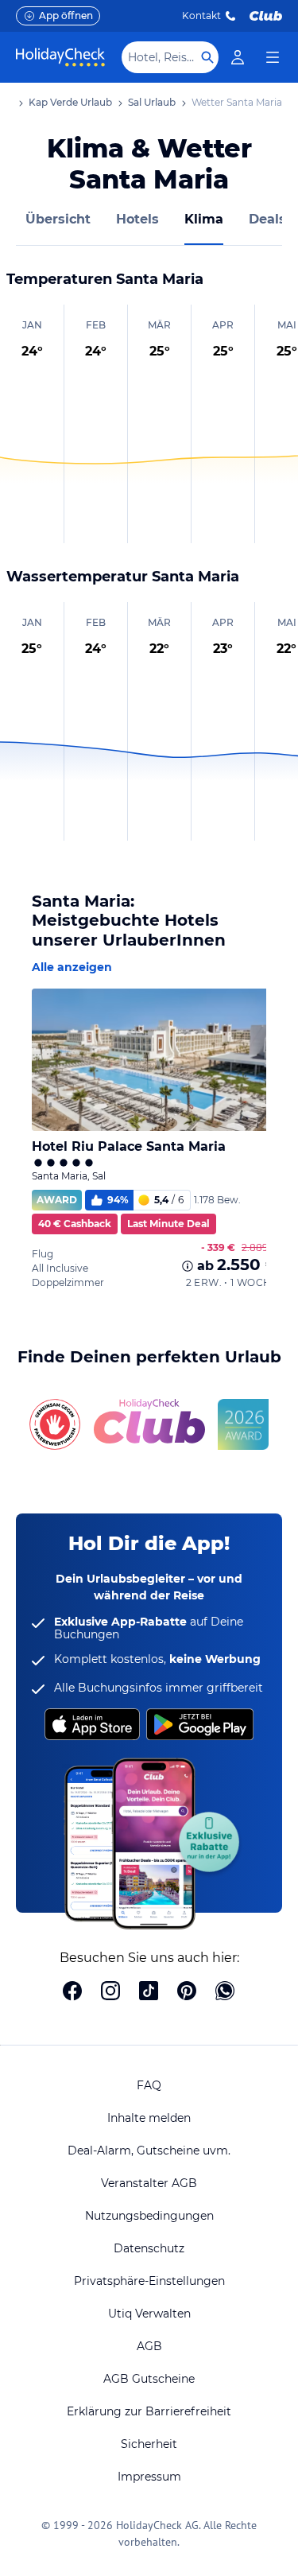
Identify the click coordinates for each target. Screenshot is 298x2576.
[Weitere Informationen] (188, 1266)
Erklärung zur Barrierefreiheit (149, 2411)
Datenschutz (149, 2248)
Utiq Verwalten (149, 2314)
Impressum (149, 2477)
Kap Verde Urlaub (70, 102)
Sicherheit (149, 2444)
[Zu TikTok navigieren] (149, 1992)
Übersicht (58, 219)
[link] (238, 57)
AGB (149, 2346)
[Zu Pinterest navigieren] (187, 1992)
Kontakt (201, 16)
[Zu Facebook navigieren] (72, 1992)
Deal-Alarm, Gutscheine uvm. (149, 2151)
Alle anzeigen (72, 967)
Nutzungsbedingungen (149, 2216)
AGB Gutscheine (149, 2379)
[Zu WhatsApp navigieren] (225, 1992)
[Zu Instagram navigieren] (110, 1992)
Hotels (137, 219)
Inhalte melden (149, 2118)
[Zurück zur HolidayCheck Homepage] (60, 57)
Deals (267, 219)
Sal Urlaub (152, 102)
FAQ (149, 2085)
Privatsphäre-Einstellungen (149, 2281)
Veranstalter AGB (149, 2183)
